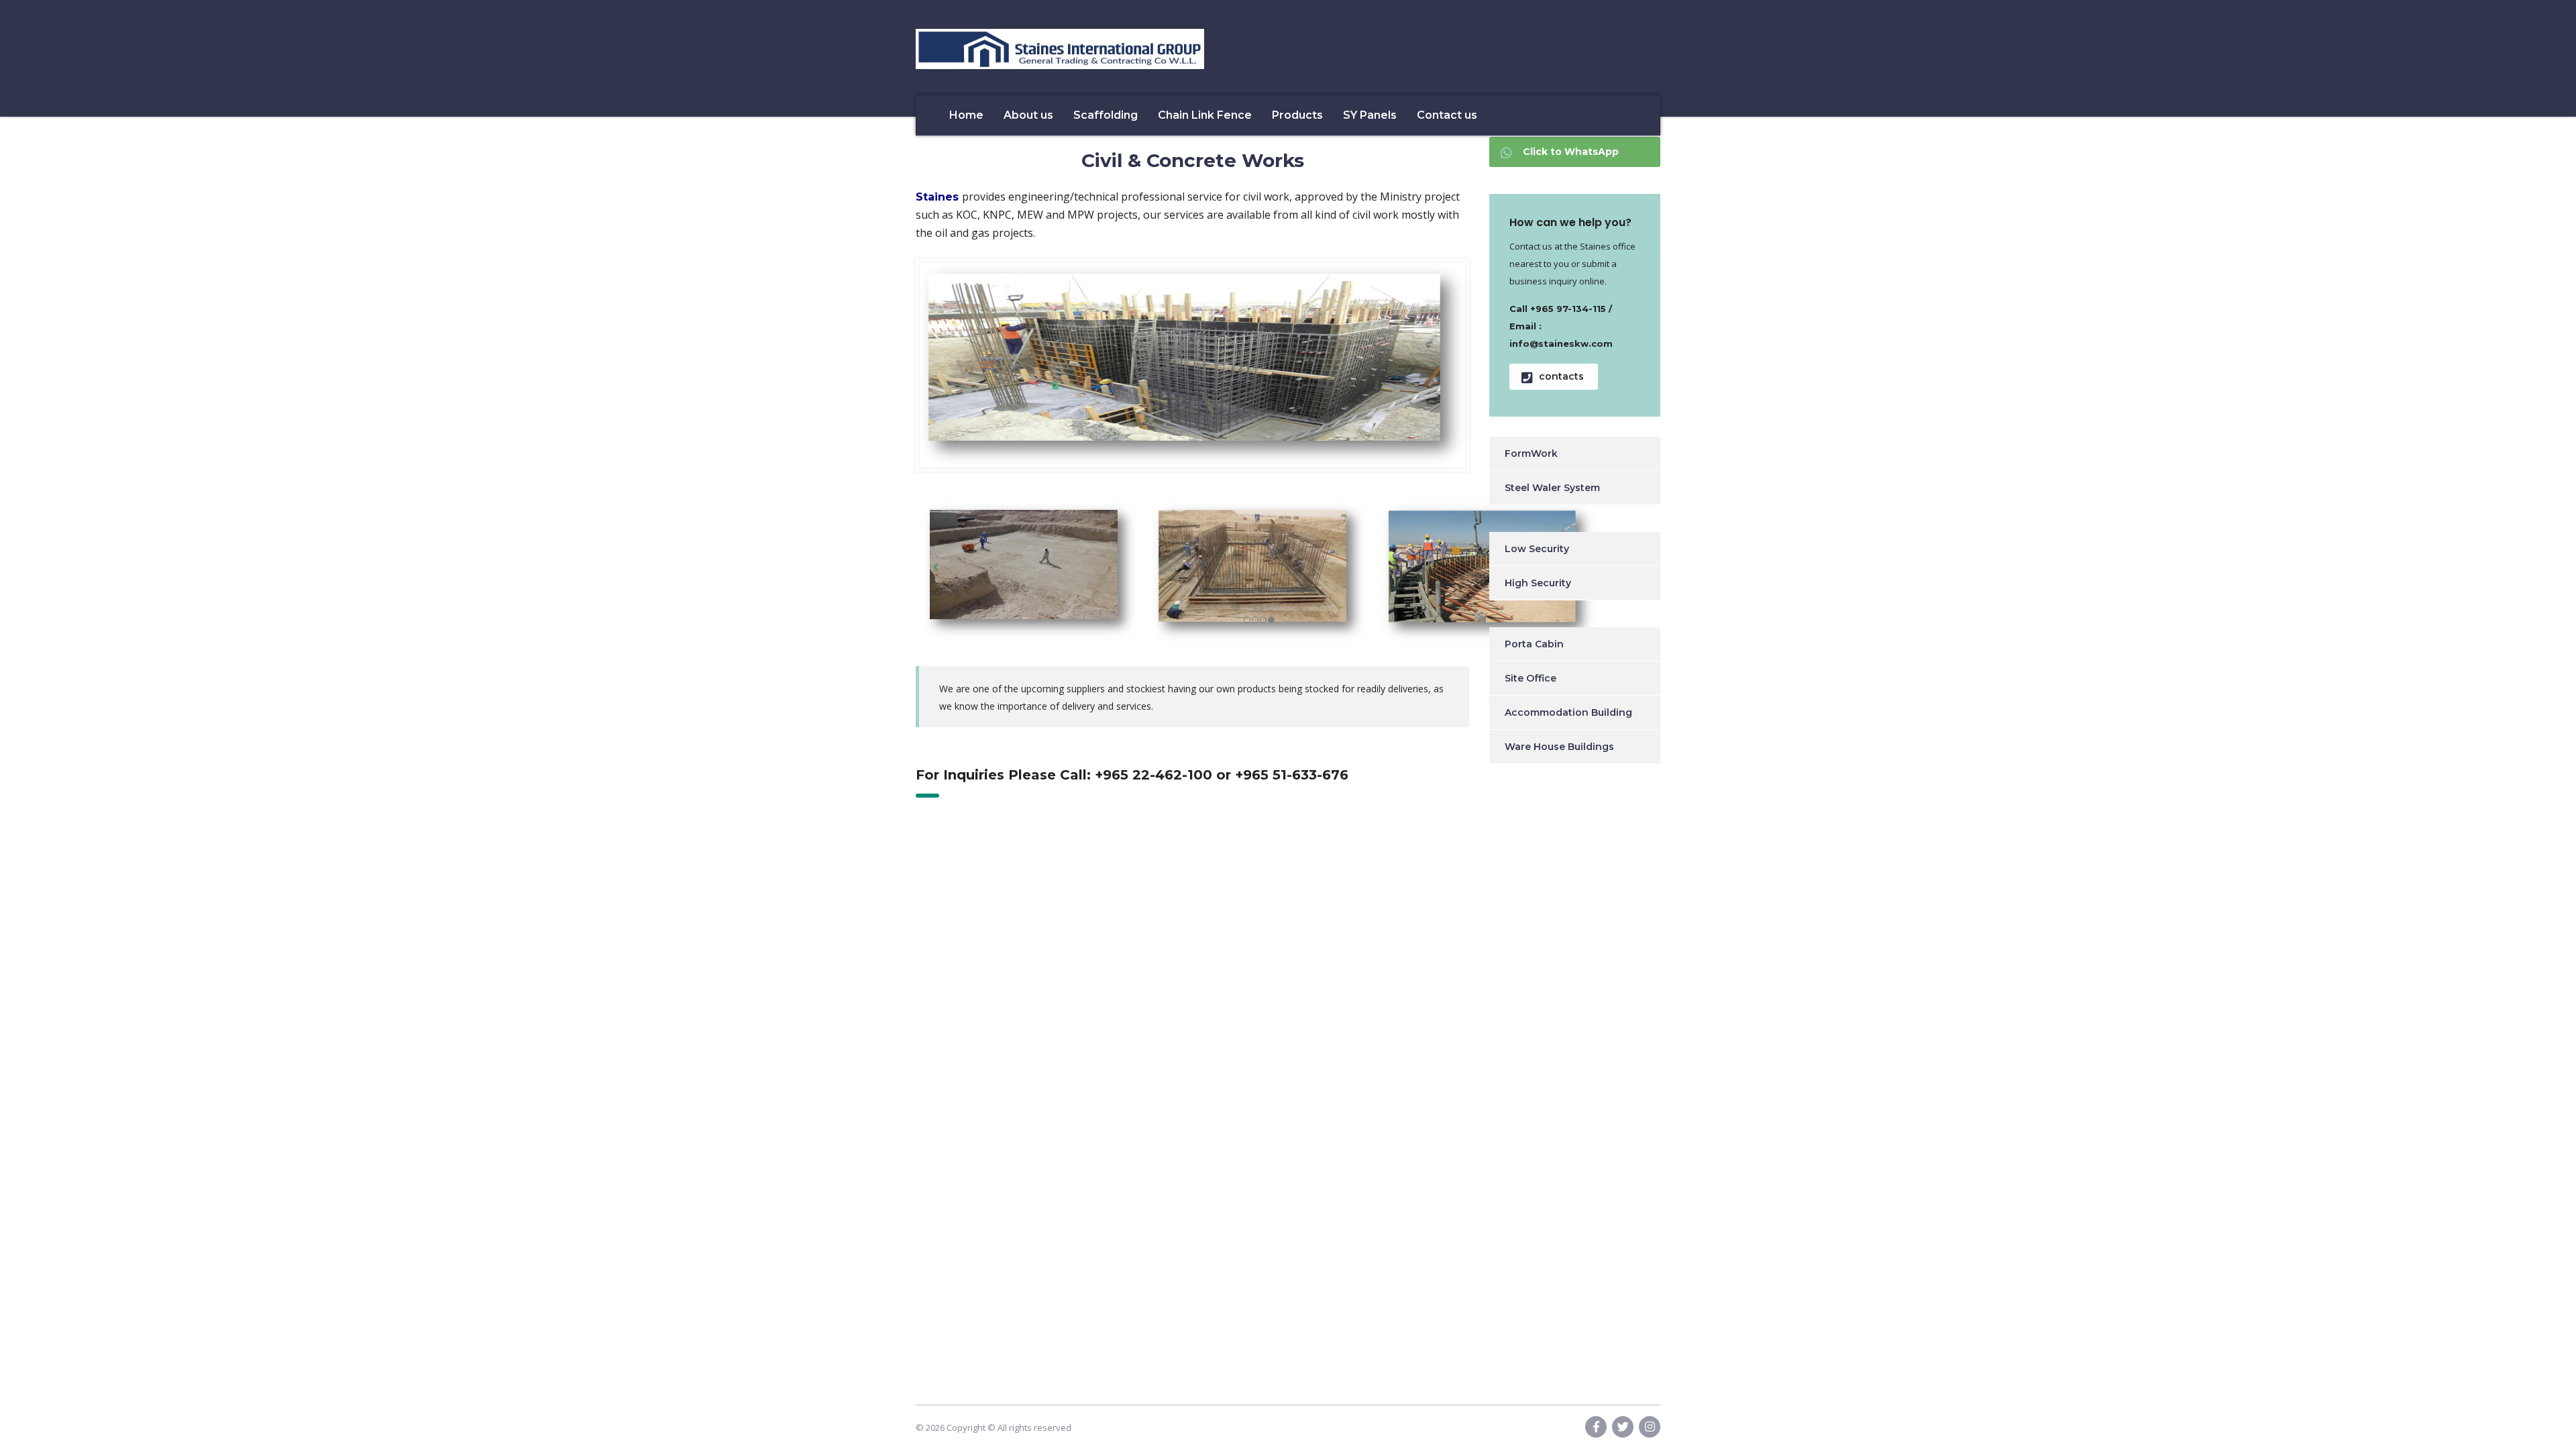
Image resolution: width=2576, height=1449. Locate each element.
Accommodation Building (1568, 712)
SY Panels (1370, 115)
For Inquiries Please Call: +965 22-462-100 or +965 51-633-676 (1132, 775)
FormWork (1531, 453)
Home (966, 115)
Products (1297, 115)
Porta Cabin (1534, 644)
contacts (1561, 376)
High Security (1538, 583)
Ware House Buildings (1559, 747)
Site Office (1531, 678)
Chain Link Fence (1205, 115)
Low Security (1537, 549)
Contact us (1447, 115)
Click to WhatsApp (1571, 152)
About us (1028, 115)
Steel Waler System (1552, 488)
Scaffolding (1106, 115)
